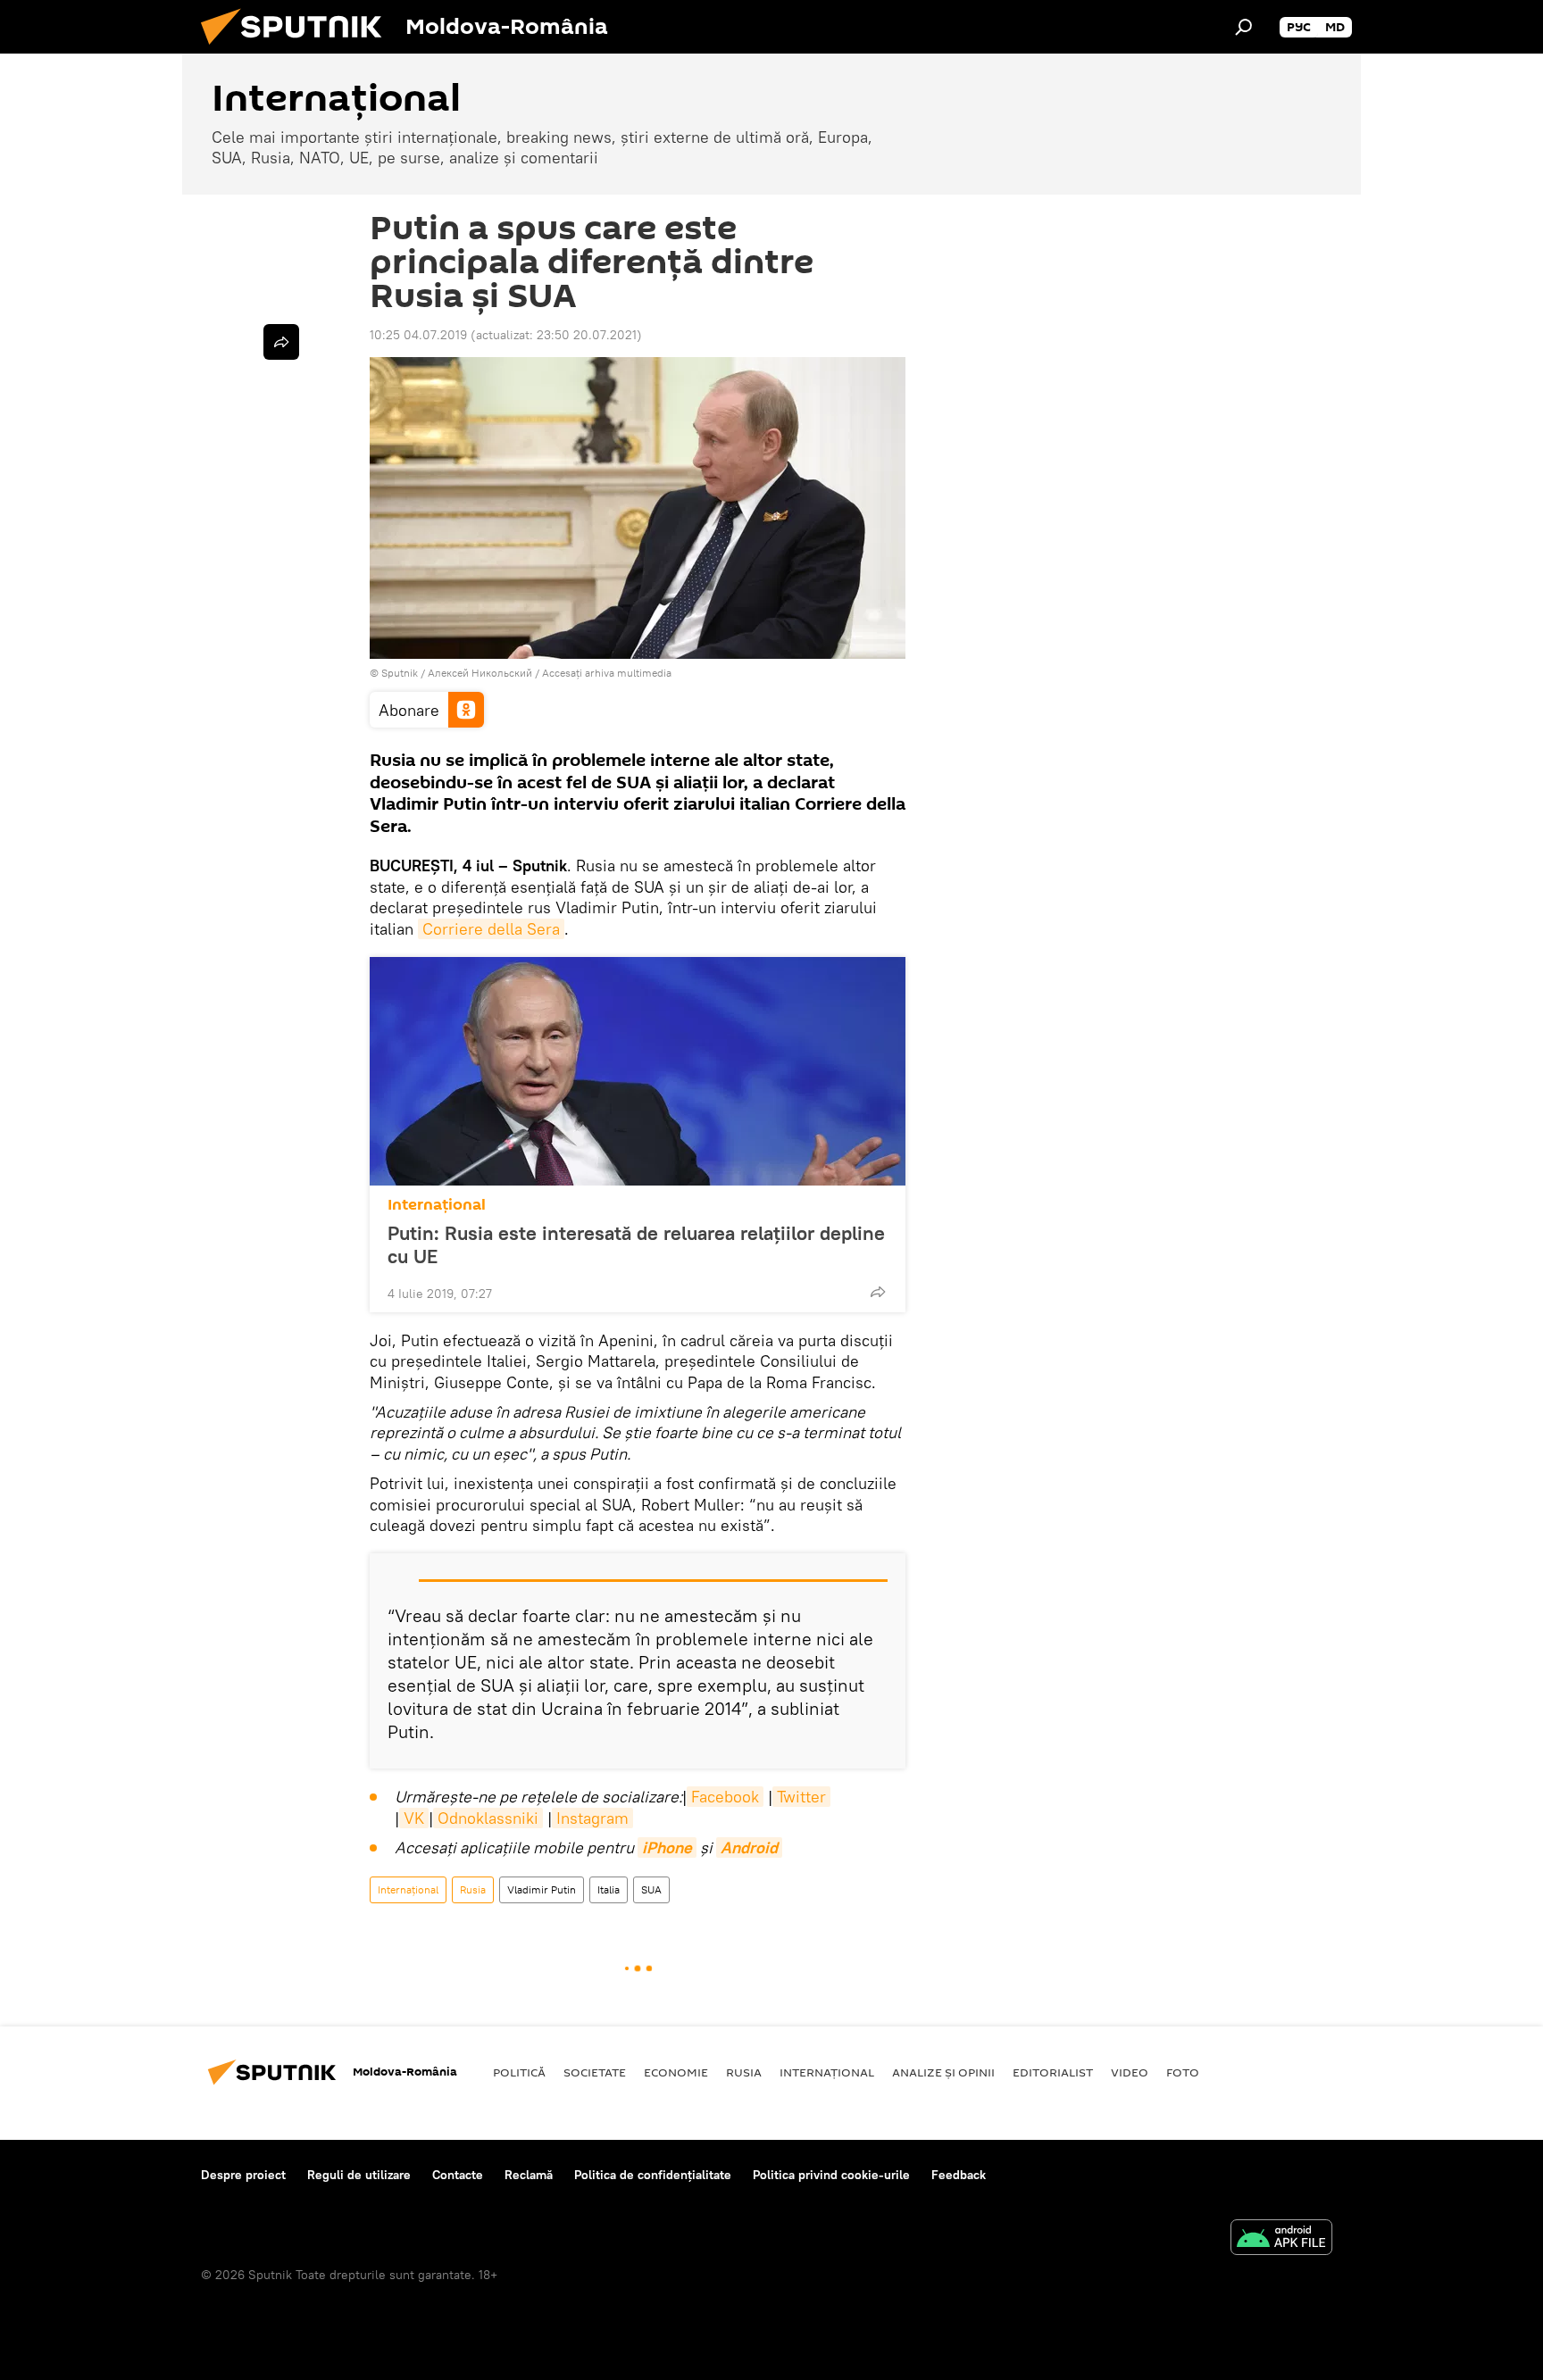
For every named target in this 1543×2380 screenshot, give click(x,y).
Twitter (801, 1797)
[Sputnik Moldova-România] (298, 49)
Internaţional (437, 1205)
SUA (651, 1889)
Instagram (592, 1818)
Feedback (959, 2175)
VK (414, 1818)
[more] (878, 1292)
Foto (1183, 2072)
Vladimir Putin (542, 1889)
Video (1130, 2072)
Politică (519, 2072)
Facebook (725, 1797)
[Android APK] (1281, 2239)
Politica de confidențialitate (653, 2175)
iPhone (667, 1847)
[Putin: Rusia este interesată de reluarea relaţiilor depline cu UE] (638, 1071)
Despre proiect (243, 2175)
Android (749, 1847)
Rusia (473, 1889)
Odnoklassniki (488, 1818)
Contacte (458, 2175)
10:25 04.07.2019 (418, 335)
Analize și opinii (943, 2072)
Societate (595, 2072)
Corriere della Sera (491, 929)
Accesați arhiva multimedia (607, 673)
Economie (676, 2072)
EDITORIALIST (1053, 2072)
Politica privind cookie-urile (831, 2175)
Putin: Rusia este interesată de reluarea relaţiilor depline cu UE (636, 1244)
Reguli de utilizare (359, 2175)
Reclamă (529, 2175)
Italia (609, 1889)
